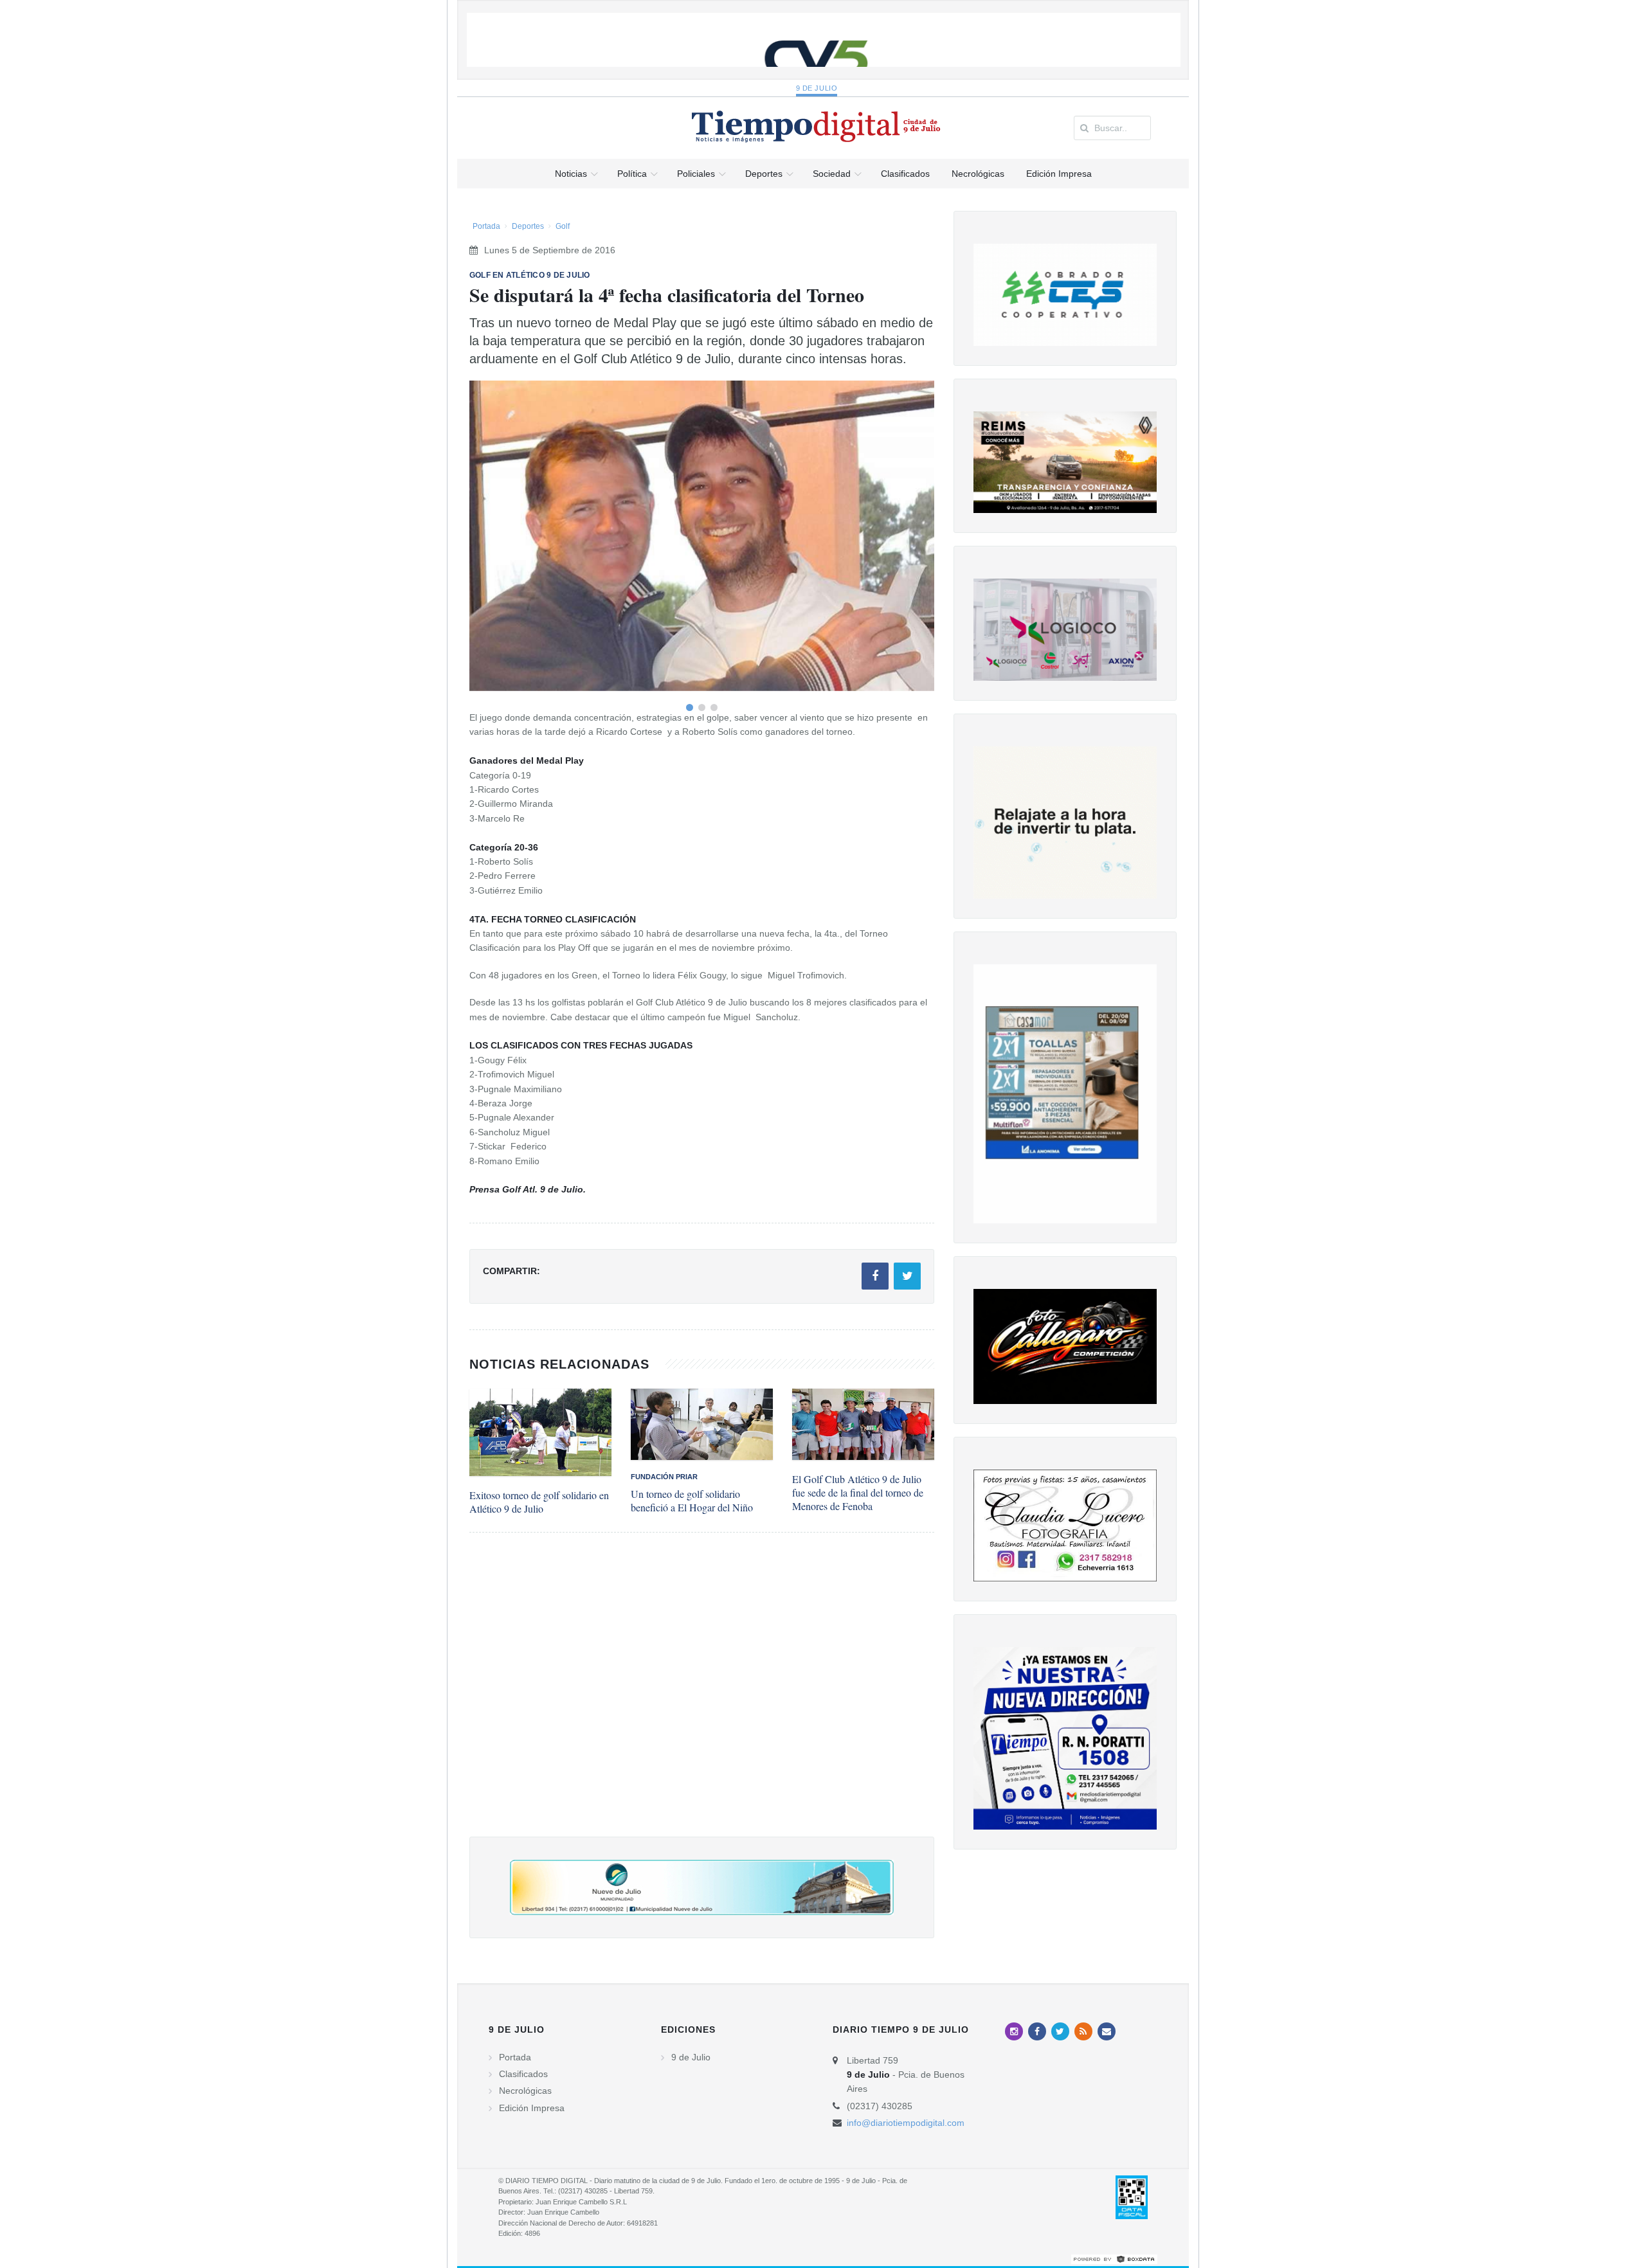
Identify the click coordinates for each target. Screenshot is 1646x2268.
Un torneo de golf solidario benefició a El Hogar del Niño (692, 1500)
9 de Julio (817, 88)
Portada (486, 226)
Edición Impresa (532, 2108)
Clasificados (523, 2074)
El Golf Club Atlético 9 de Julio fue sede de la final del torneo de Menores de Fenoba (858, 1492)
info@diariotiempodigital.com (906, 2123)
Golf (563, 226)
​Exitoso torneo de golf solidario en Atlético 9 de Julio (539, 1502)
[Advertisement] (702, 1697)
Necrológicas (525, 2091)
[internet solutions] (1114, 2259)
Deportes (528, 226)
